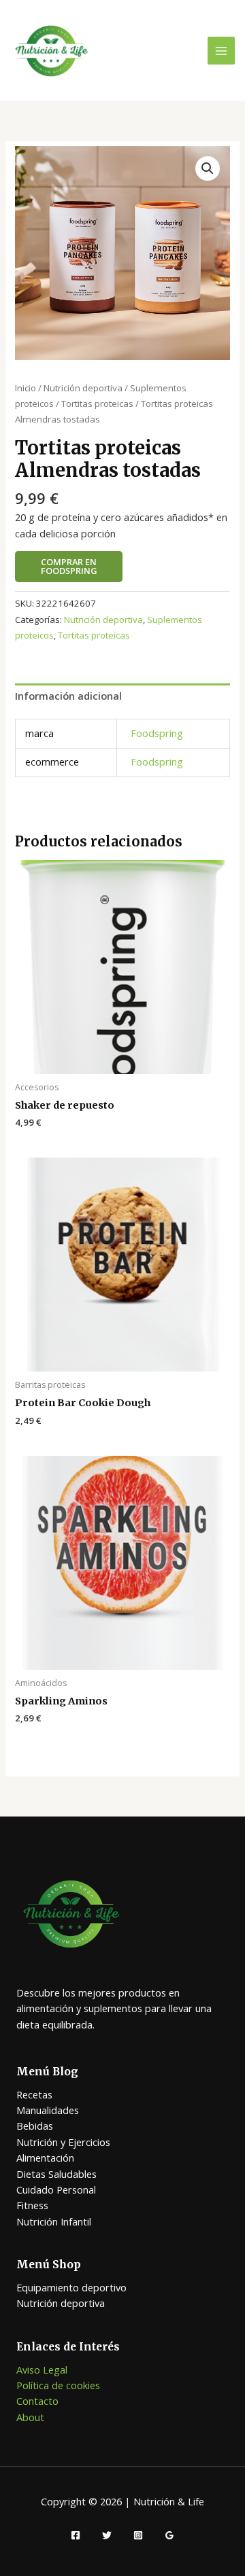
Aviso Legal (42, 2369)
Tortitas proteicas (97, 404)
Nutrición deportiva (83, 388)
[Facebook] (76, 2535)
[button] (208, 168)
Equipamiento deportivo (71, 2287)
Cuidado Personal (56, 2189)
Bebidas (35, 2126)
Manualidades (48, 2110)
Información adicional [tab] (68, 696)
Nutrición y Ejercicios (63, 2142)
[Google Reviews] (169, 2535)
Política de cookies (58, 2385)
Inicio (26, 388)
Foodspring (157, 733)
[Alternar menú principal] (221, 50)
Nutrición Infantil (54, 2221)
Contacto (37, 2401)
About (30, 2417)
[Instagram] (138, 2535)
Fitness (32, 2205)
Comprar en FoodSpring (69, 566)
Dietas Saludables (56, 2174)
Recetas (34, 2094)
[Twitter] (107, 2535)
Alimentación (45, 2158)
